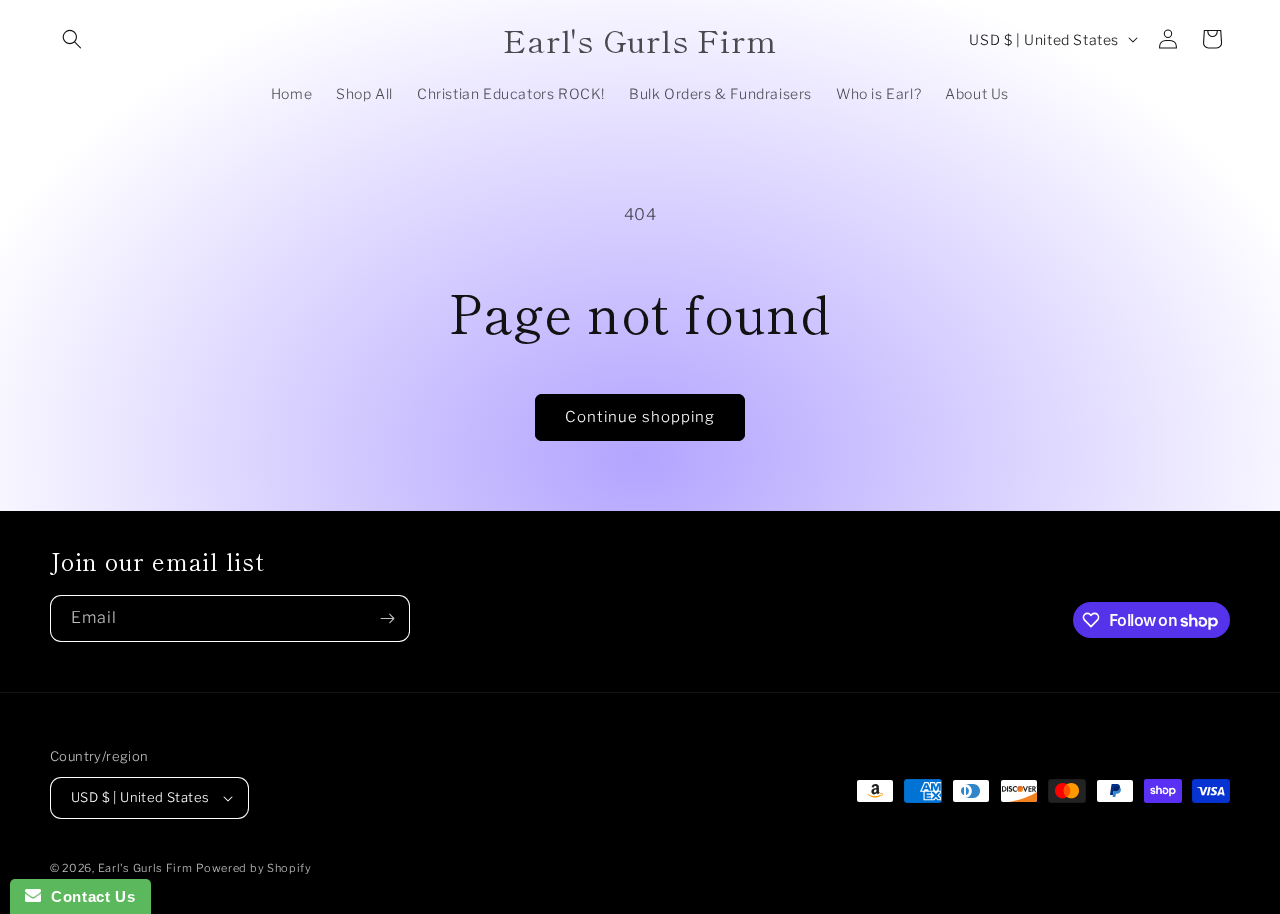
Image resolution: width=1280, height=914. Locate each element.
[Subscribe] (387, 618)
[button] (72, 39)
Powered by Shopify (254, 868)
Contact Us (88, 896)
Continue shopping (640, 417)
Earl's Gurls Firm (145, 868)
